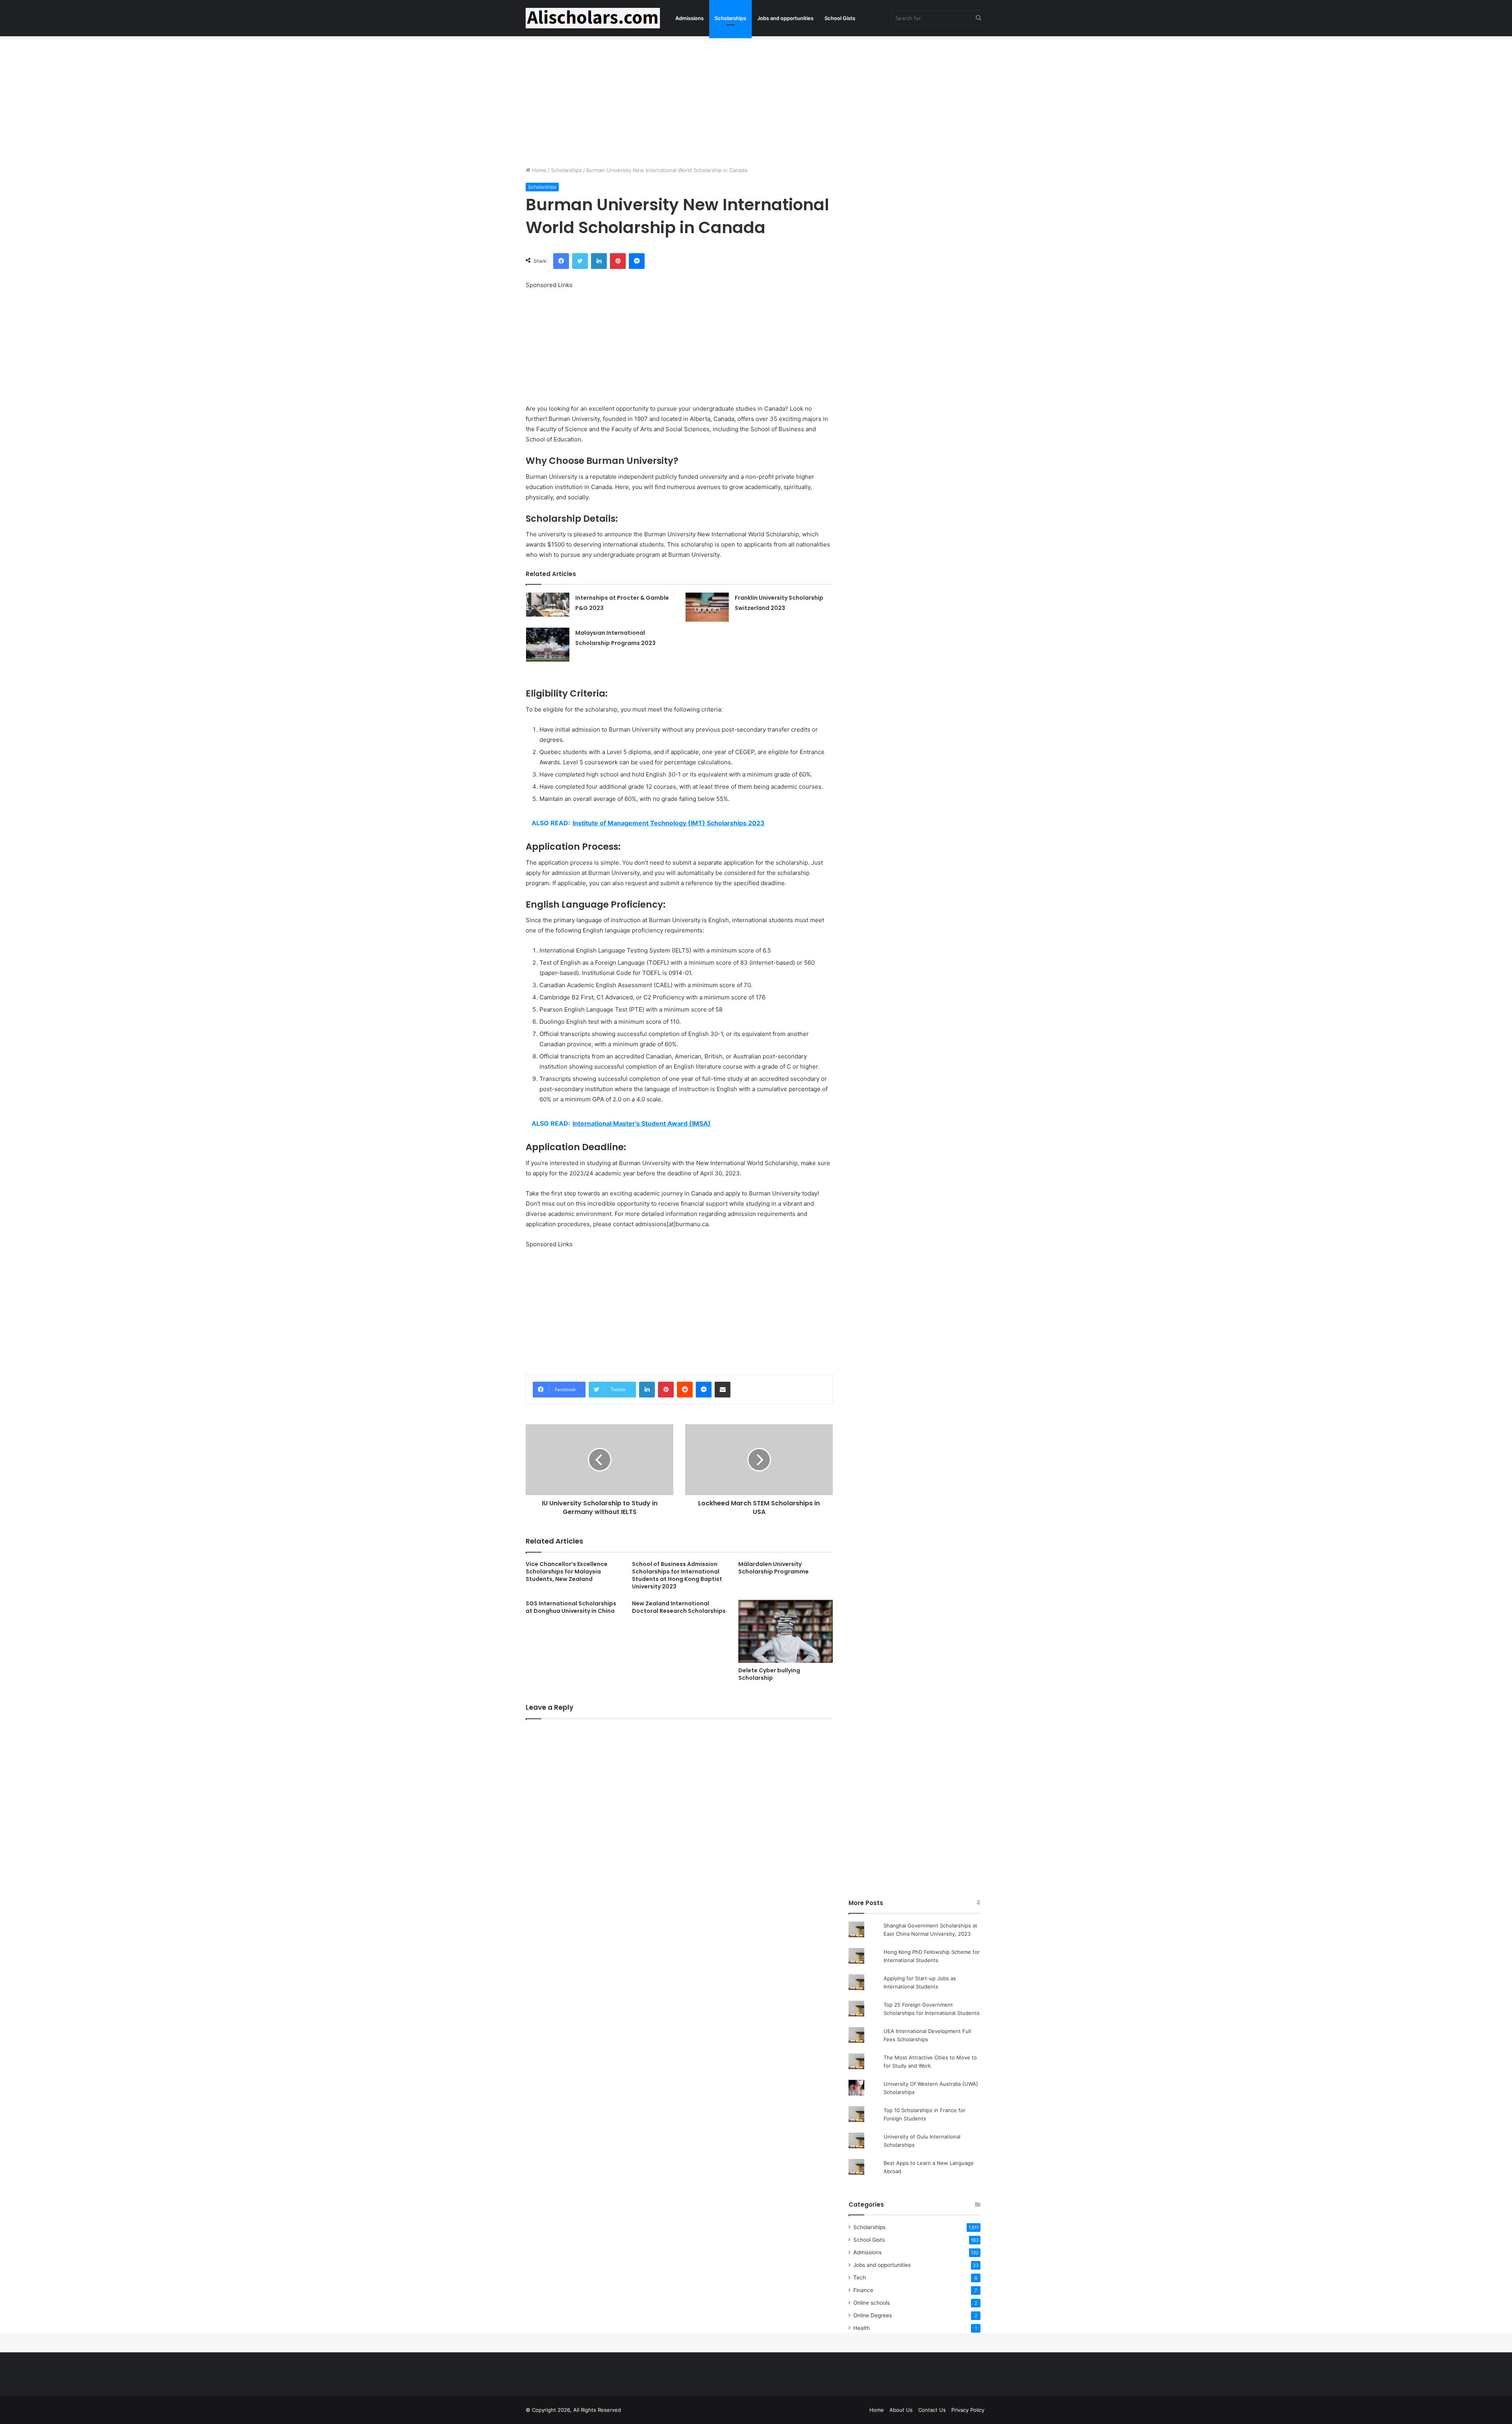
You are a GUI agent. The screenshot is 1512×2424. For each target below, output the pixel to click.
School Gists (840, 18)
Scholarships (730, 18)
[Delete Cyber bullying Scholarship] (786, 1631)
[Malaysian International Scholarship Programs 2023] (548, 645)
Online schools (872, 2303)
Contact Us (932, 2410)
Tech (860, 2278)
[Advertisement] (756, 99)
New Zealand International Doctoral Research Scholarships (679, 1607)
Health (862, 2328)
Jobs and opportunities (785, 18)
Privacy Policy (968, 2410)
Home (538, 170)
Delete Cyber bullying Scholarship (769, 1674)
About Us (901, 2410)
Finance (863, 2290)
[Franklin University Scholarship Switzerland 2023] (707, 607)
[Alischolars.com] (593, 18)
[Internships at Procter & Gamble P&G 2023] (548, 604)
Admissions (689, 18)
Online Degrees (873, 2315)
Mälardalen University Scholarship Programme (774, 1568)
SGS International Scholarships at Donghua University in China (571, 1607)
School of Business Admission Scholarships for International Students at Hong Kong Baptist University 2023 (677, 1575)
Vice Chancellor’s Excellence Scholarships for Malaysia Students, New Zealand (567, 1572)
